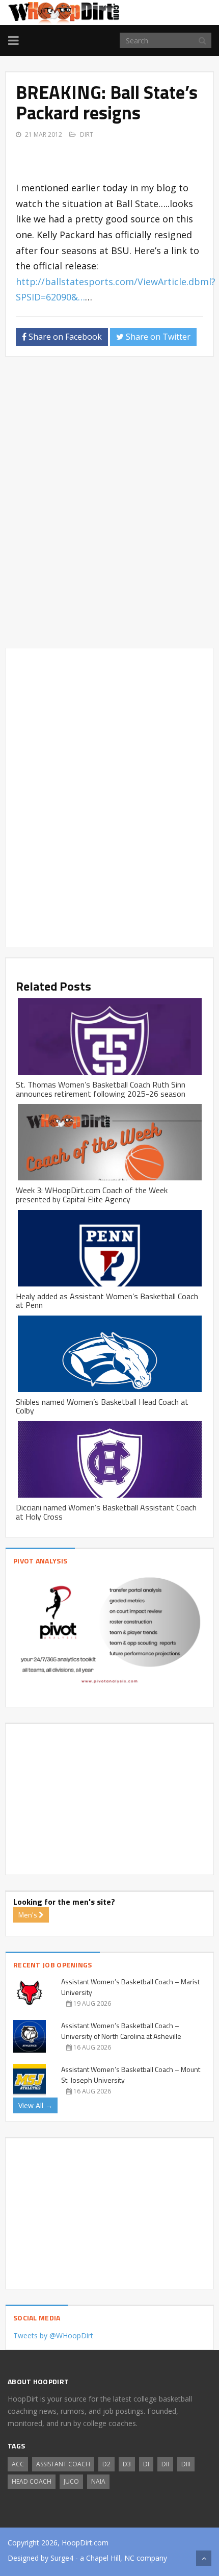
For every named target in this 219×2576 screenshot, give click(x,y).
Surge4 (62, 2558)
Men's (29, 1915)
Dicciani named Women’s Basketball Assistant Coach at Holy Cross (106, 1512)
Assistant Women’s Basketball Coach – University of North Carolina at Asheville (121, 2031)
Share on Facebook (64, 337)
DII (165, 2464)
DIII (186, 2464)
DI (146, 2464)
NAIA (98, 2481)
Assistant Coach (63, 2464)
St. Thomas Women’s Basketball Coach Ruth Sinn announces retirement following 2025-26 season (101, 1089)
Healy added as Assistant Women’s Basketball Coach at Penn (107, 1301)
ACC (18, 2464)
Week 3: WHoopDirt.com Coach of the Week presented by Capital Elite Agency (92, 1195)
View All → (35, 2105)
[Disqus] (109, 507)
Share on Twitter (157, 337)
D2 (106, 2464)
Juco (71, 2481)
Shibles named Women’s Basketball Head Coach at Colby (102, 1406)
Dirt (87, 134)
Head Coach (32, 2481)
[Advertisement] (117, 154)
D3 (127, 2464)
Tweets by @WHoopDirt (53, 2335)
